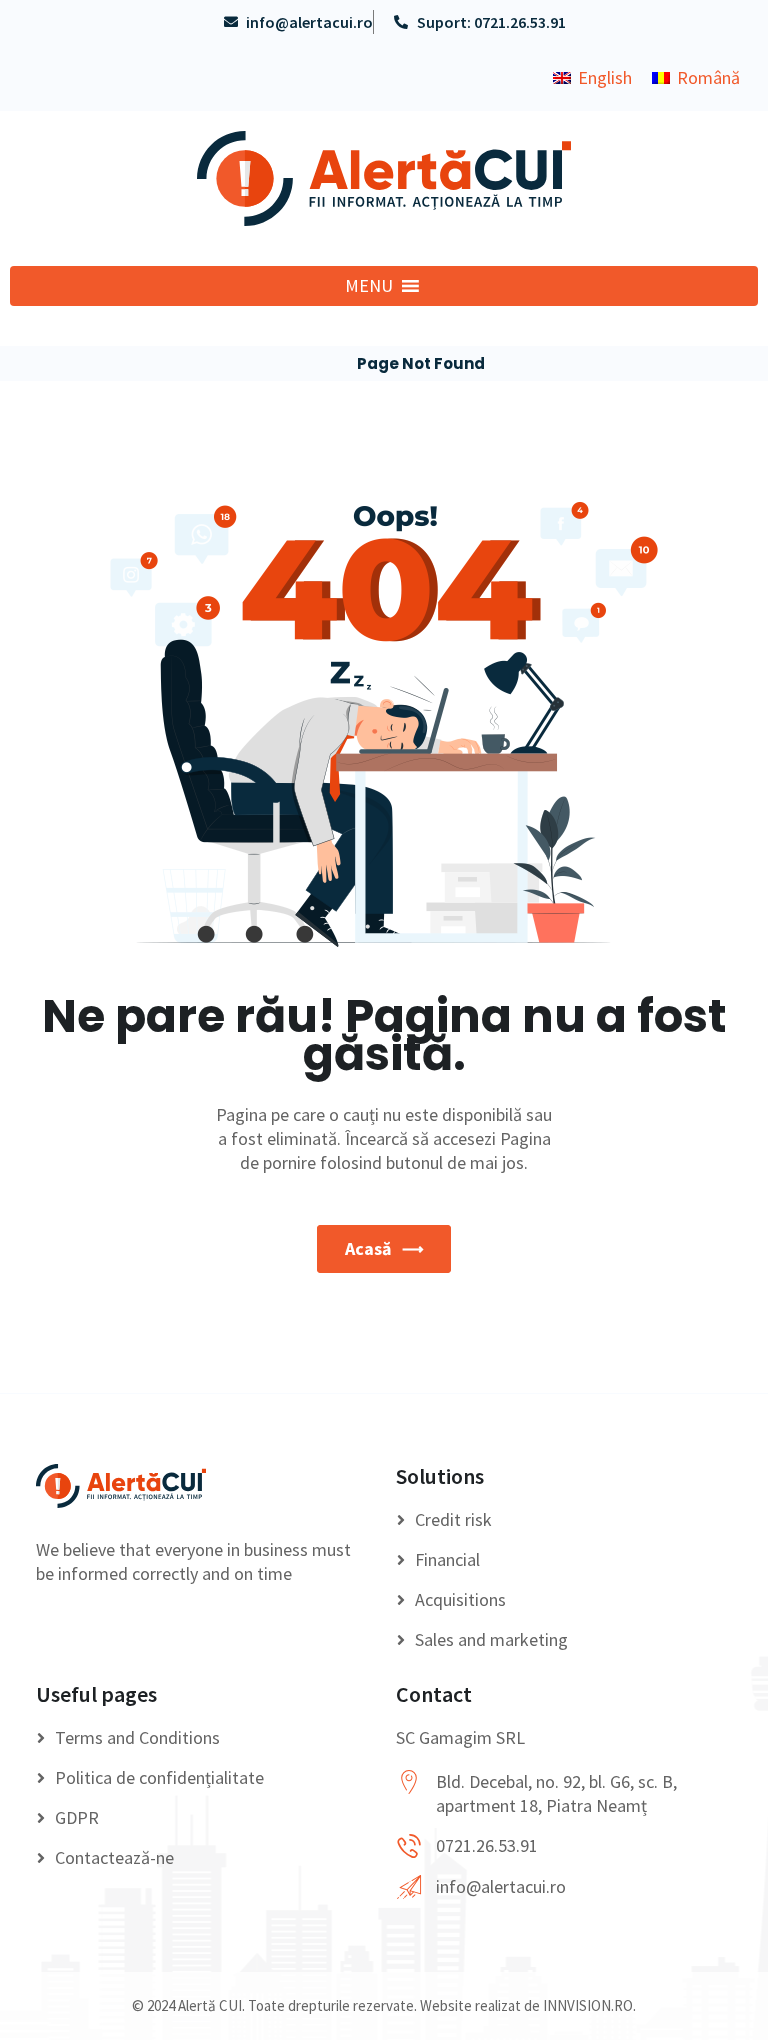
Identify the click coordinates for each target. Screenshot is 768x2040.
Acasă (368, 1248)
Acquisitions (460, 1599)
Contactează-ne (114, 1857)
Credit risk (453, 1519)
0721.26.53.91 (487, 1845)
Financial (447, 1559)
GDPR (77, 1817)
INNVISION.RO (588, 2005)
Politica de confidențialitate (159, 1777)
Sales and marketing (491, 1639)
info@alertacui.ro (501, 1886)
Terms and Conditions (137, 1737)
